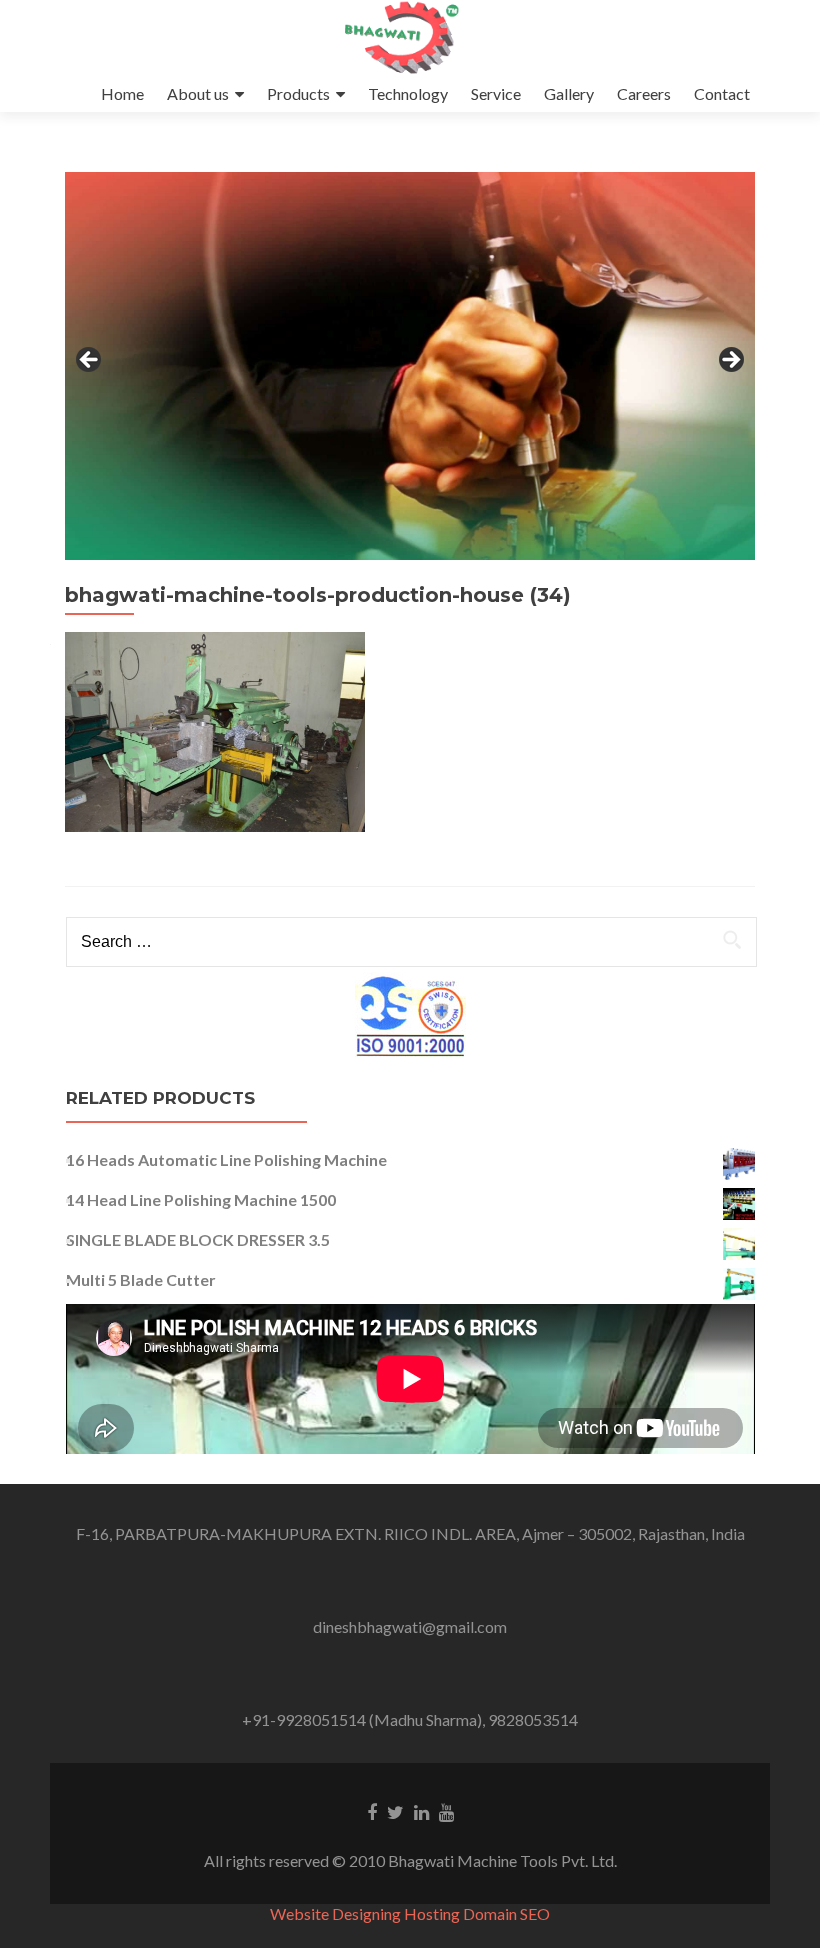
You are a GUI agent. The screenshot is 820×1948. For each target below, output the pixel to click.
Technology (408, 93)
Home (122, 93)
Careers (644, 93)
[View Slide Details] (410, 366)
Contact (722, 93)
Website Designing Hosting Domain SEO (410, 1913)
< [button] (90, 361)
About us (198, 93)
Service (496, 93)
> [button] (730, 361)
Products (298, 93)
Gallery (569, 93)
